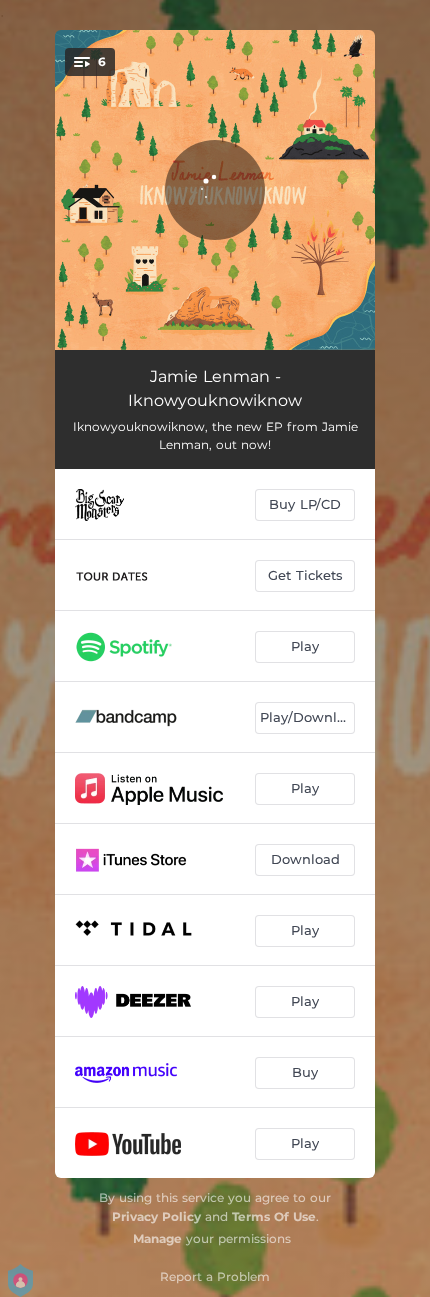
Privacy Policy (156, 1216)
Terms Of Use (274, 1216)
